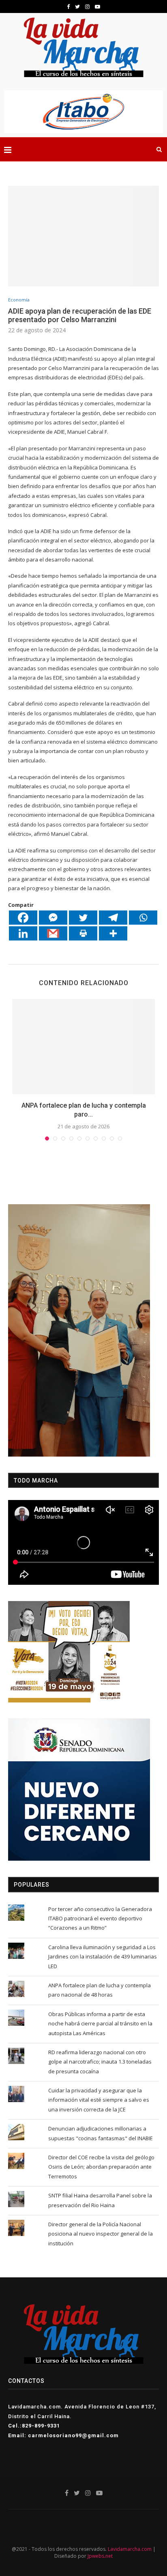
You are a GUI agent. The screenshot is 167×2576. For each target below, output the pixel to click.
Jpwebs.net (100, 2556)
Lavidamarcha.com (130, 2549)
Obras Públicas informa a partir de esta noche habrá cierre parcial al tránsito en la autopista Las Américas (100, 2024)
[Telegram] (113, 918)
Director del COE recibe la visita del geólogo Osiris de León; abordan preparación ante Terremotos (101, 2167)
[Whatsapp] (143, 918)
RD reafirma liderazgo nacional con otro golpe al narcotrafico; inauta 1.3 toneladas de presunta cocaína (100, 2062)
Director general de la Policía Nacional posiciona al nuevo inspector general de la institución (101, 2234)
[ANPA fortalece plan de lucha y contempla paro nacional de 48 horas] (83, 1047)
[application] (79, 1330)
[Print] (83, 933)
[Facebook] (23, 918)
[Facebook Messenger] (53, 918)
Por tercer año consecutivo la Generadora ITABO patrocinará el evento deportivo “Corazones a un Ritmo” (100, 1919)
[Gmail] (53, 933)
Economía (19, 300)
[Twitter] (83, 918)
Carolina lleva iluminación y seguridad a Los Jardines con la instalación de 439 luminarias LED (103, 1957)
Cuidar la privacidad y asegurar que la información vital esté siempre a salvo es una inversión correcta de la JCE (99, 2100)
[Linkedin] (23, 933)
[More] (113, 933)
